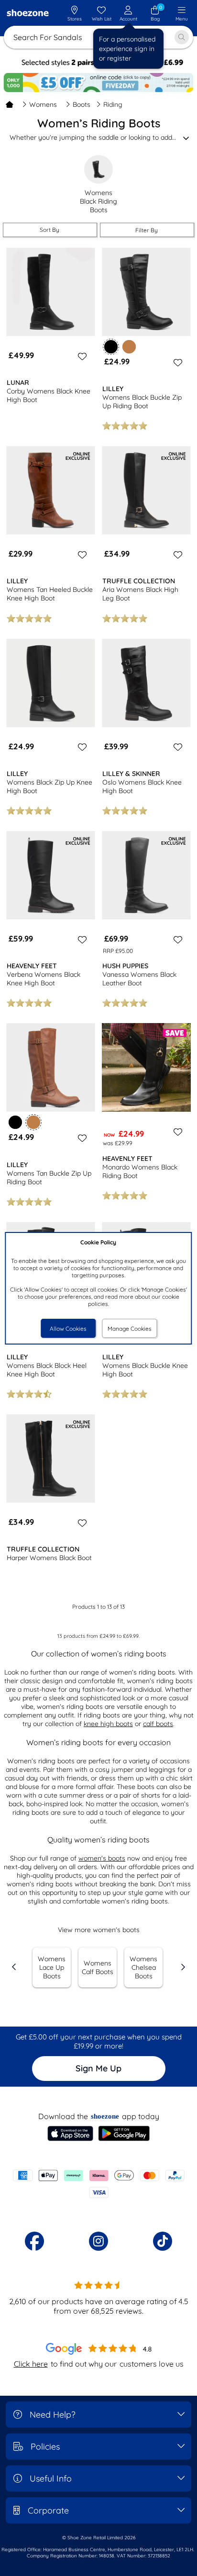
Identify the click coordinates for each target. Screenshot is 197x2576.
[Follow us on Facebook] (34, 2241)
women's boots (102, 1858)
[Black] (15, 1122)
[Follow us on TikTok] (163, 2241)
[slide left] (14, 1967)
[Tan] (129, 347)
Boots (82, 104)
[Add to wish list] (81, 356)
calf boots (158, 1724)
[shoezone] (28, 14)
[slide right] (183, 1967)
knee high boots (108, 1724)
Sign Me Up (98, 2068)
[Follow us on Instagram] (98, 2241)
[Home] (10, 104)
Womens (43, 104)
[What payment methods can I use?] (98, 2184)
